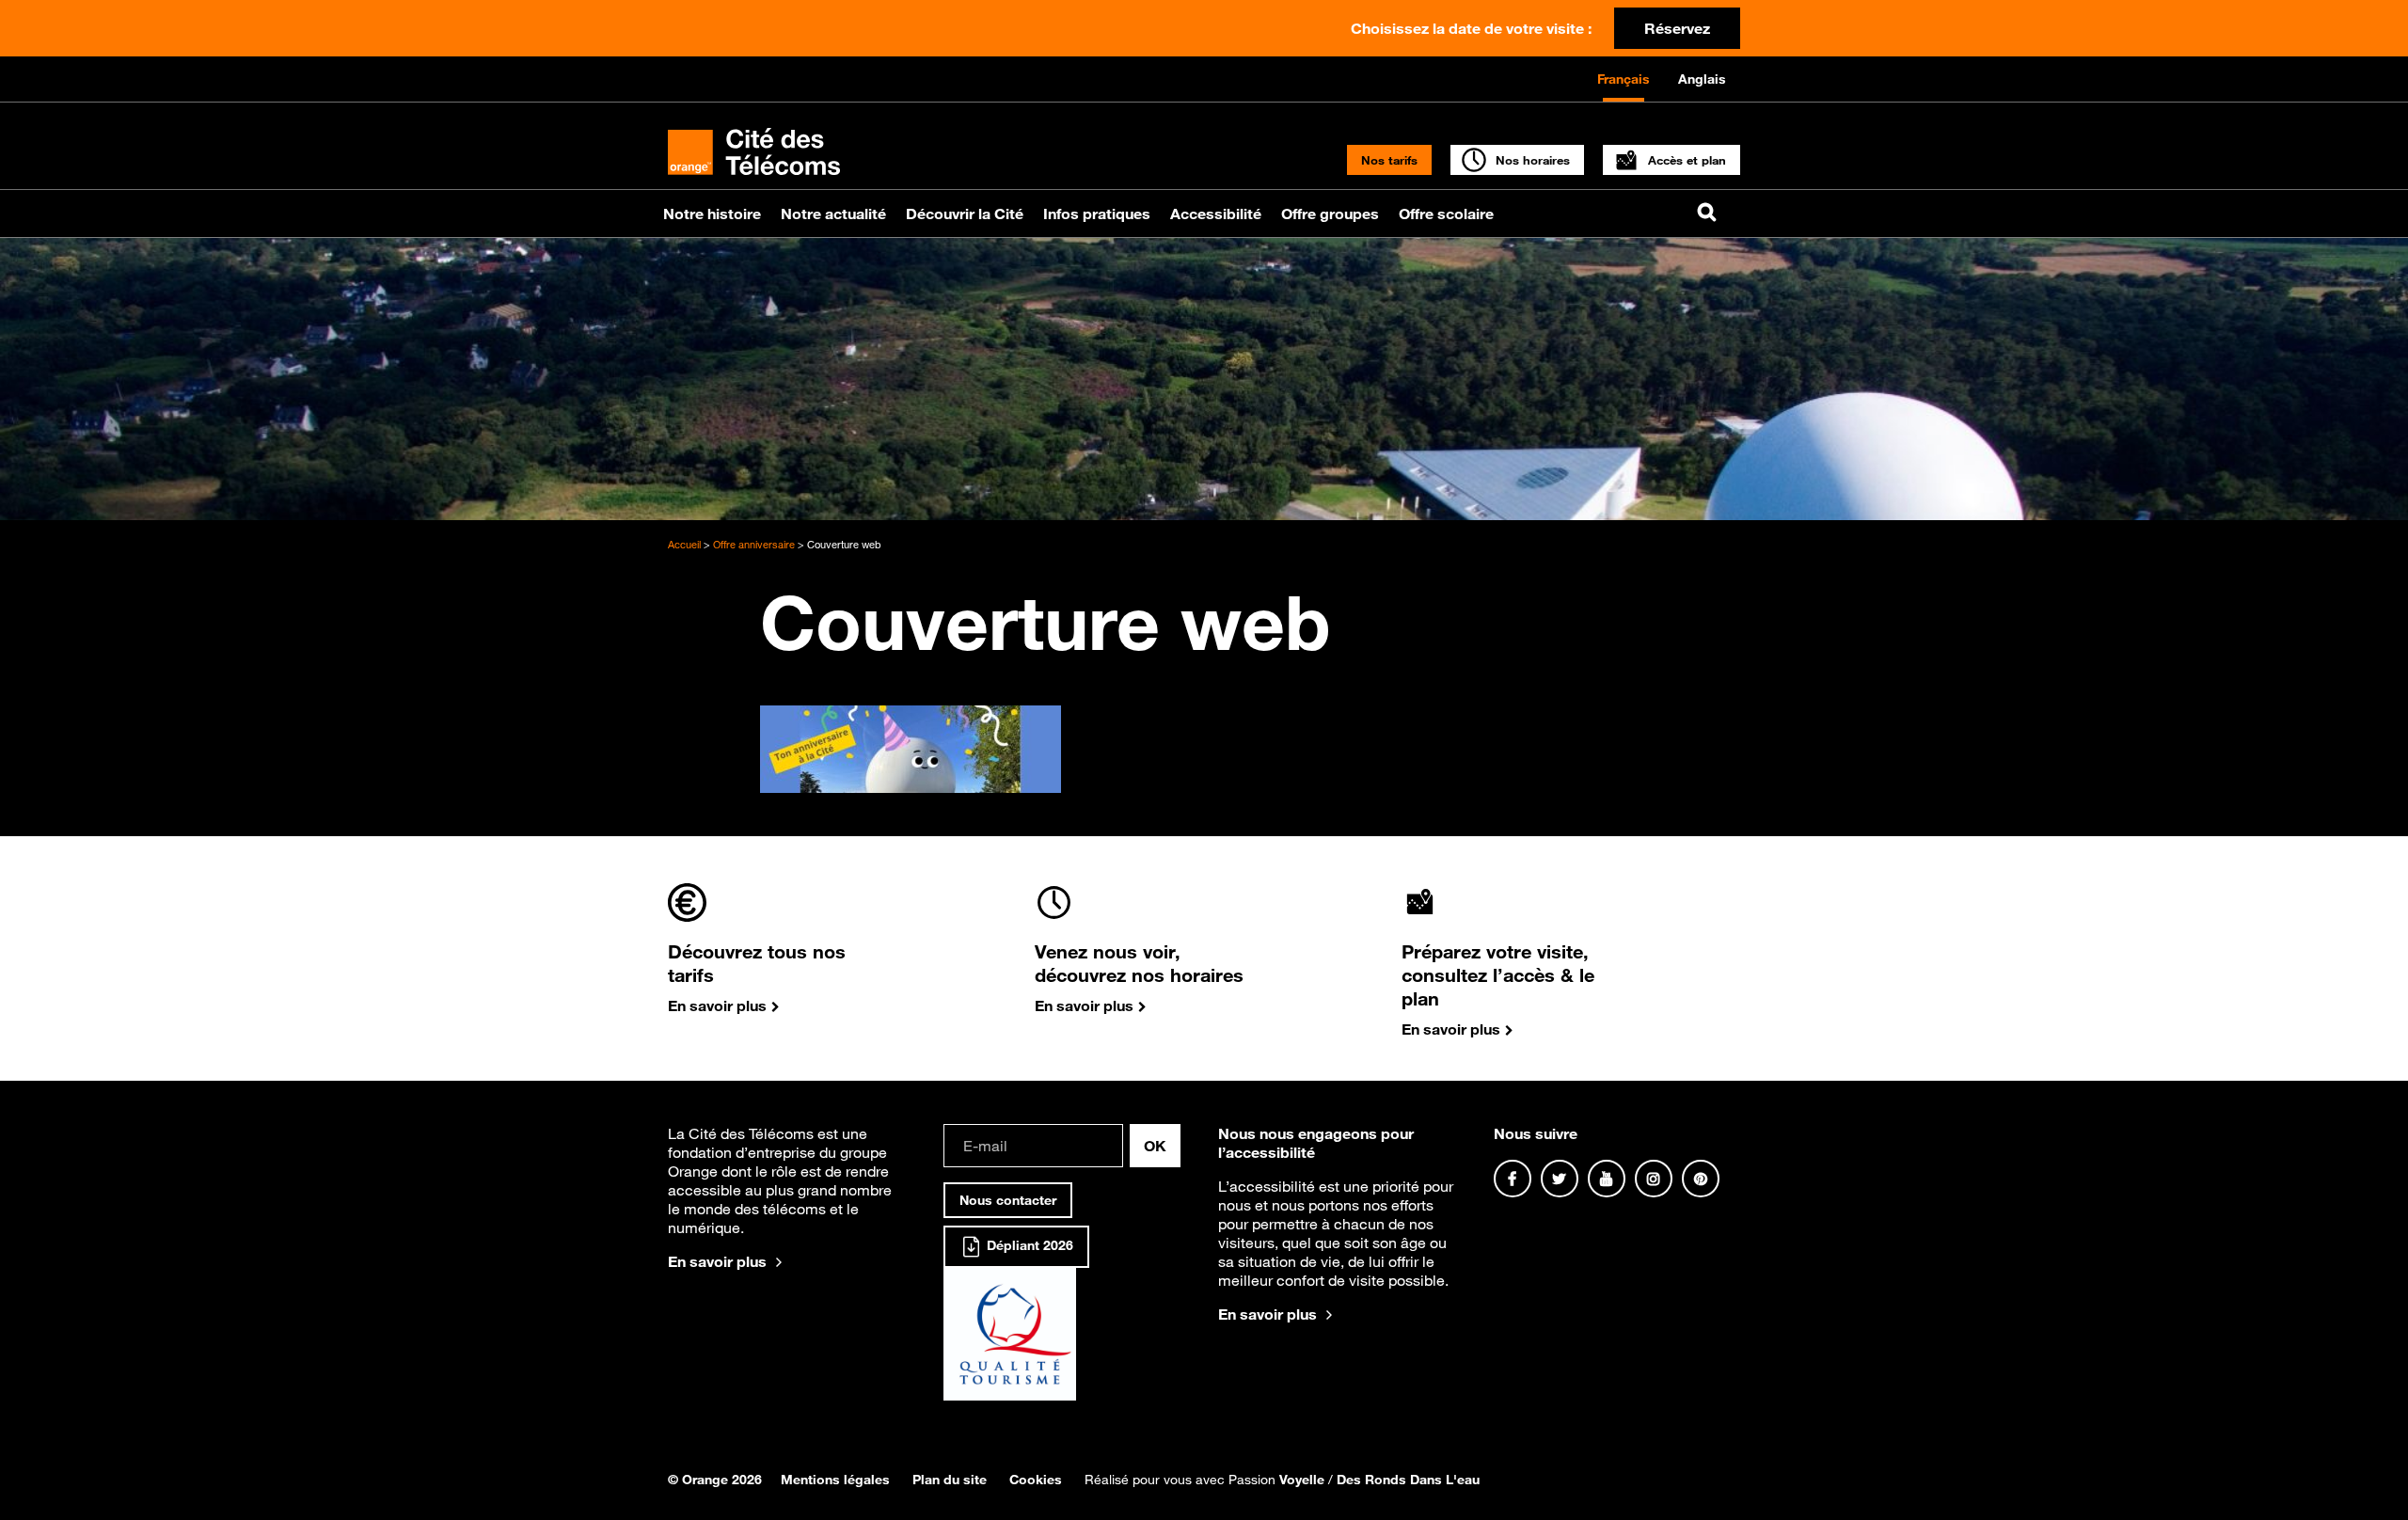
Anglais (1702, 79)
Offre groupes (1330, 214)
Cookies (1036, 1480)
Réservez (1677, 28)
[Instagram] (1654, 1179)
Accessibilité (1216, 214)
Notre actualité (833, 214)
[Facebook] (1513, 1179)
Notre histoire (712, 214)
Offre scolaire (1446, 214)
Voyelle (1302, 1480)
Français (1624, 79)
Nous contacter (1008, 1200)
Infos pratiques (1097, 214)
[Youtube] (1607, 1179)
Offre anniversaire (754, 545)
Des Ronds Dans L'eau (1408, 1480)
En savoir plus (717, 1261)
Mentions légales (835, 1480)
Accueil (684, 545)
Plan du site (950, 1480)
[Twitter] (1560, 1179)
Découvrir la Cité (965, 214)
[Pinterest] (1701, 1179)
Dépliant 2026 (1028, 1245)
